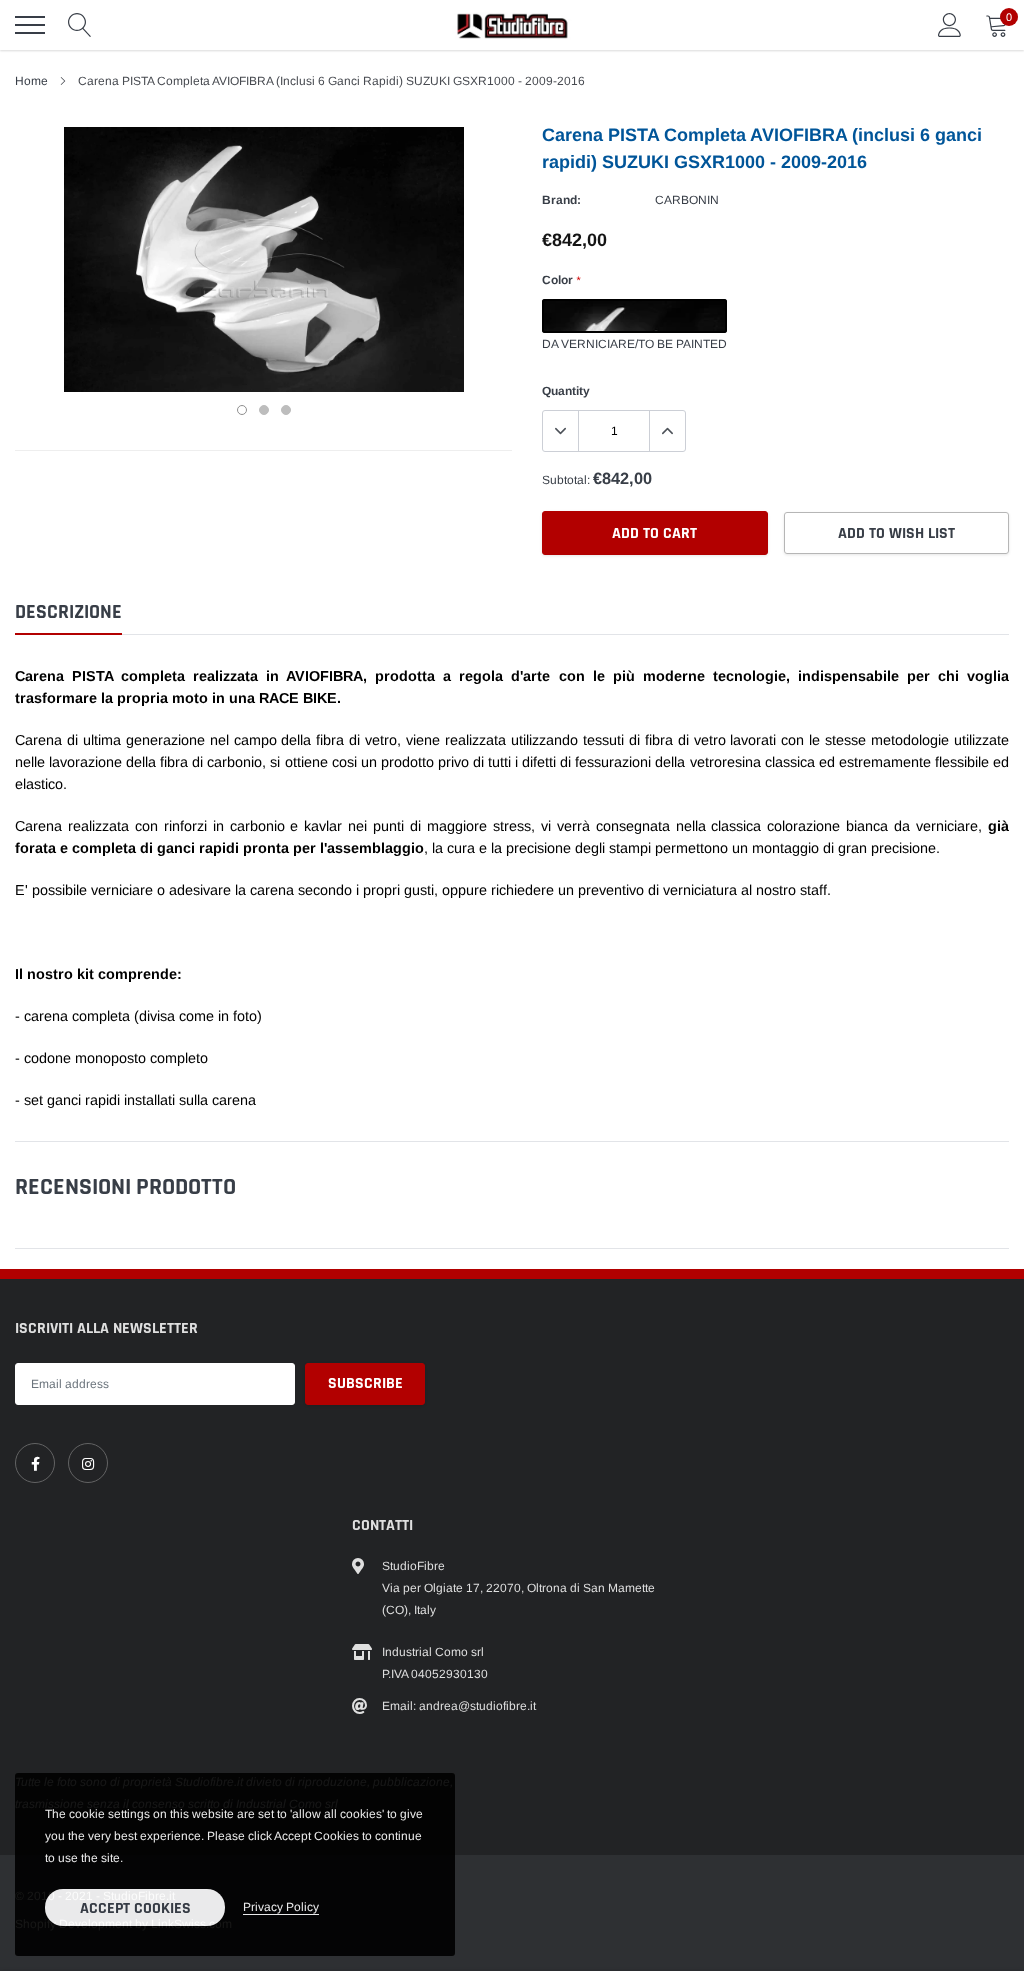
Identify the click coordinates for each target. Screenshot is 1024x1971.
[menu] (30, 25)
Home (31, 81)
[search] (80, 25)
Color (561, 280)
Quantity (566, 391)
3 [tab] (286, 410)
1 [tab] (242, 410)
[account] (950, 25)
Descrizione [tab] (68, 612)
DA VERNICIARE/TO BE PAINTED (634, 316)
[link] (35, 1463)
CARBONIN (687, 200)
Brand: (561, 200)
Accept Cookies (135, 1908)
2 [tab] (264, 410)
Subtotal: (566, 480)
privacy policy (281, 1907)
